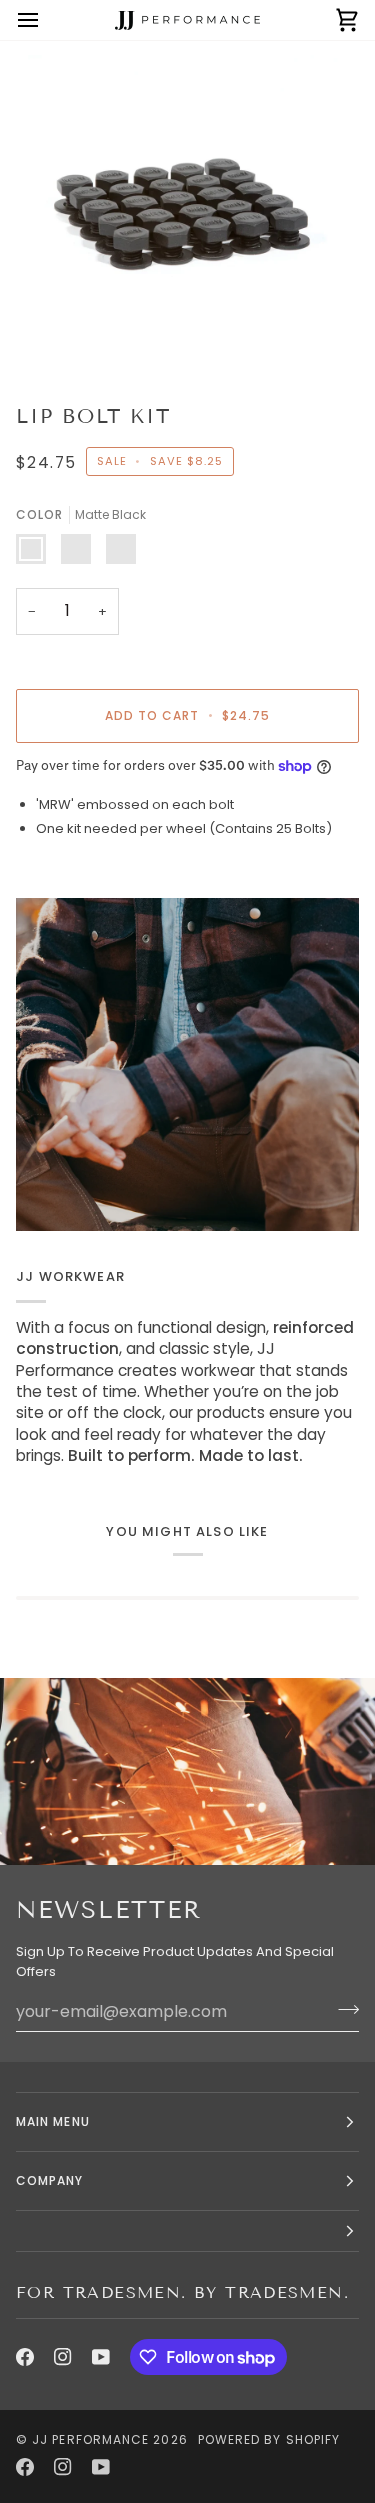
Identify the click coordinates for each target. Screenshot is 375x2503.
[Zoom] (65, 335)
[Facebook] (25, 2357)
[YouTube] (101, 2357)
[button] (187, 2231)
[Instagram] (63, 2357)
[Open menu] (46, 20)
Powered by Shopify (269, 2439)
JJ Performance (90, 2439)
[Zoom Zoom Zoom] (187, 214)
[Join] (342, 2009)
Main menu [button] (53, 2121)
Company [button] (50, 2180)
